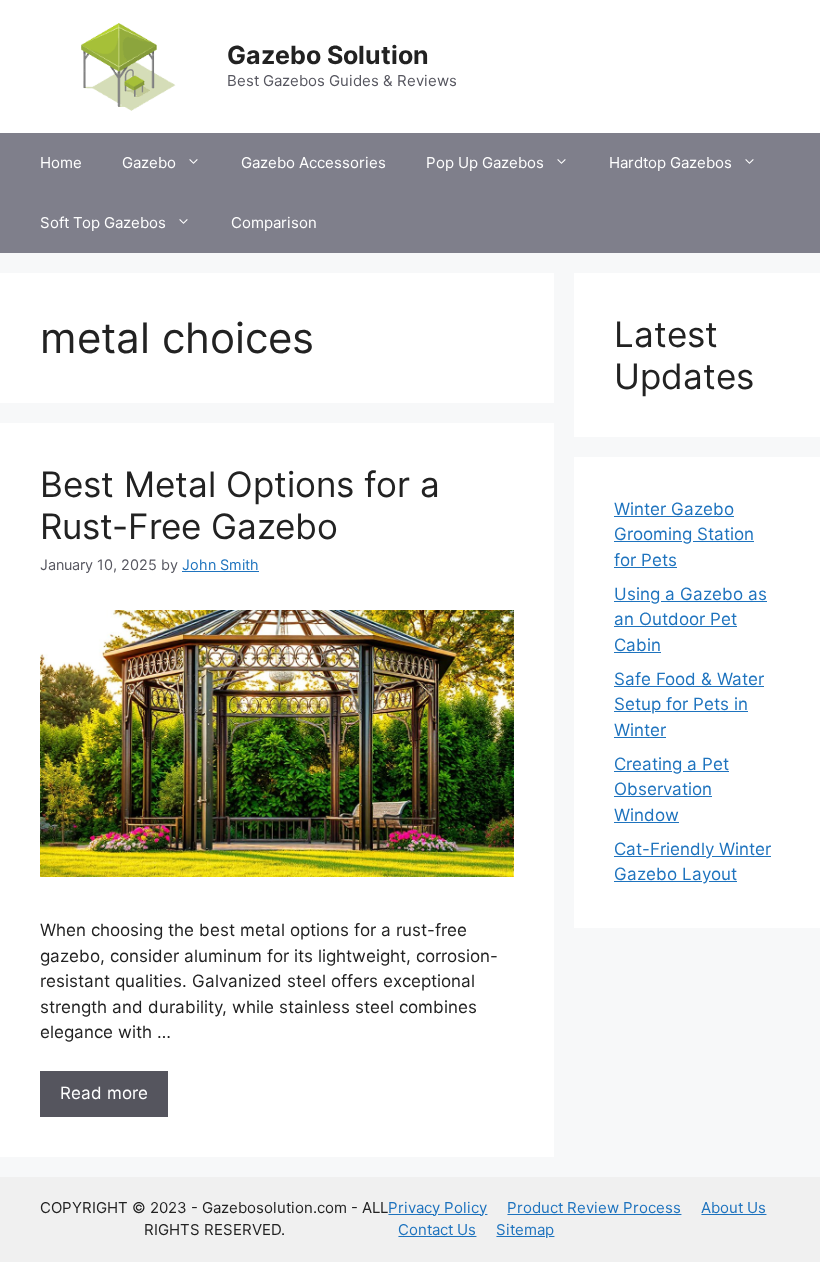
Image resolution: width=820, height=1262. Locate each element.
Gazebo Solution (328, 55)
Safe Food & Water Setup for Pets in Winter (689, 704)
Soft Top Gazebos (103, 222)
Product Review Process (594, 1207)
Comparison (274, 222)
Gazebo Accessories (313, 162)
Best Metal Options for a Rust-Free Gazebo (240, 505)
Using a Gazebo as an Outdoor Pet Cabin (690, 619)
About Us (733, 1207)
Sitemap (525, 1229)
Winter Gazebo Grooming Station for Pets (684, 534)
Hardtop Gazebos (670, 162)
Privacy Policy (437, 1207)
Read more (104, 1093)
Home (61, 162)
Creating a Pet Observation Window (671, 789)
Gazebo (149, 162)
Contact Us (437, 1229)
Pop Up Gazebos (485, 162)
